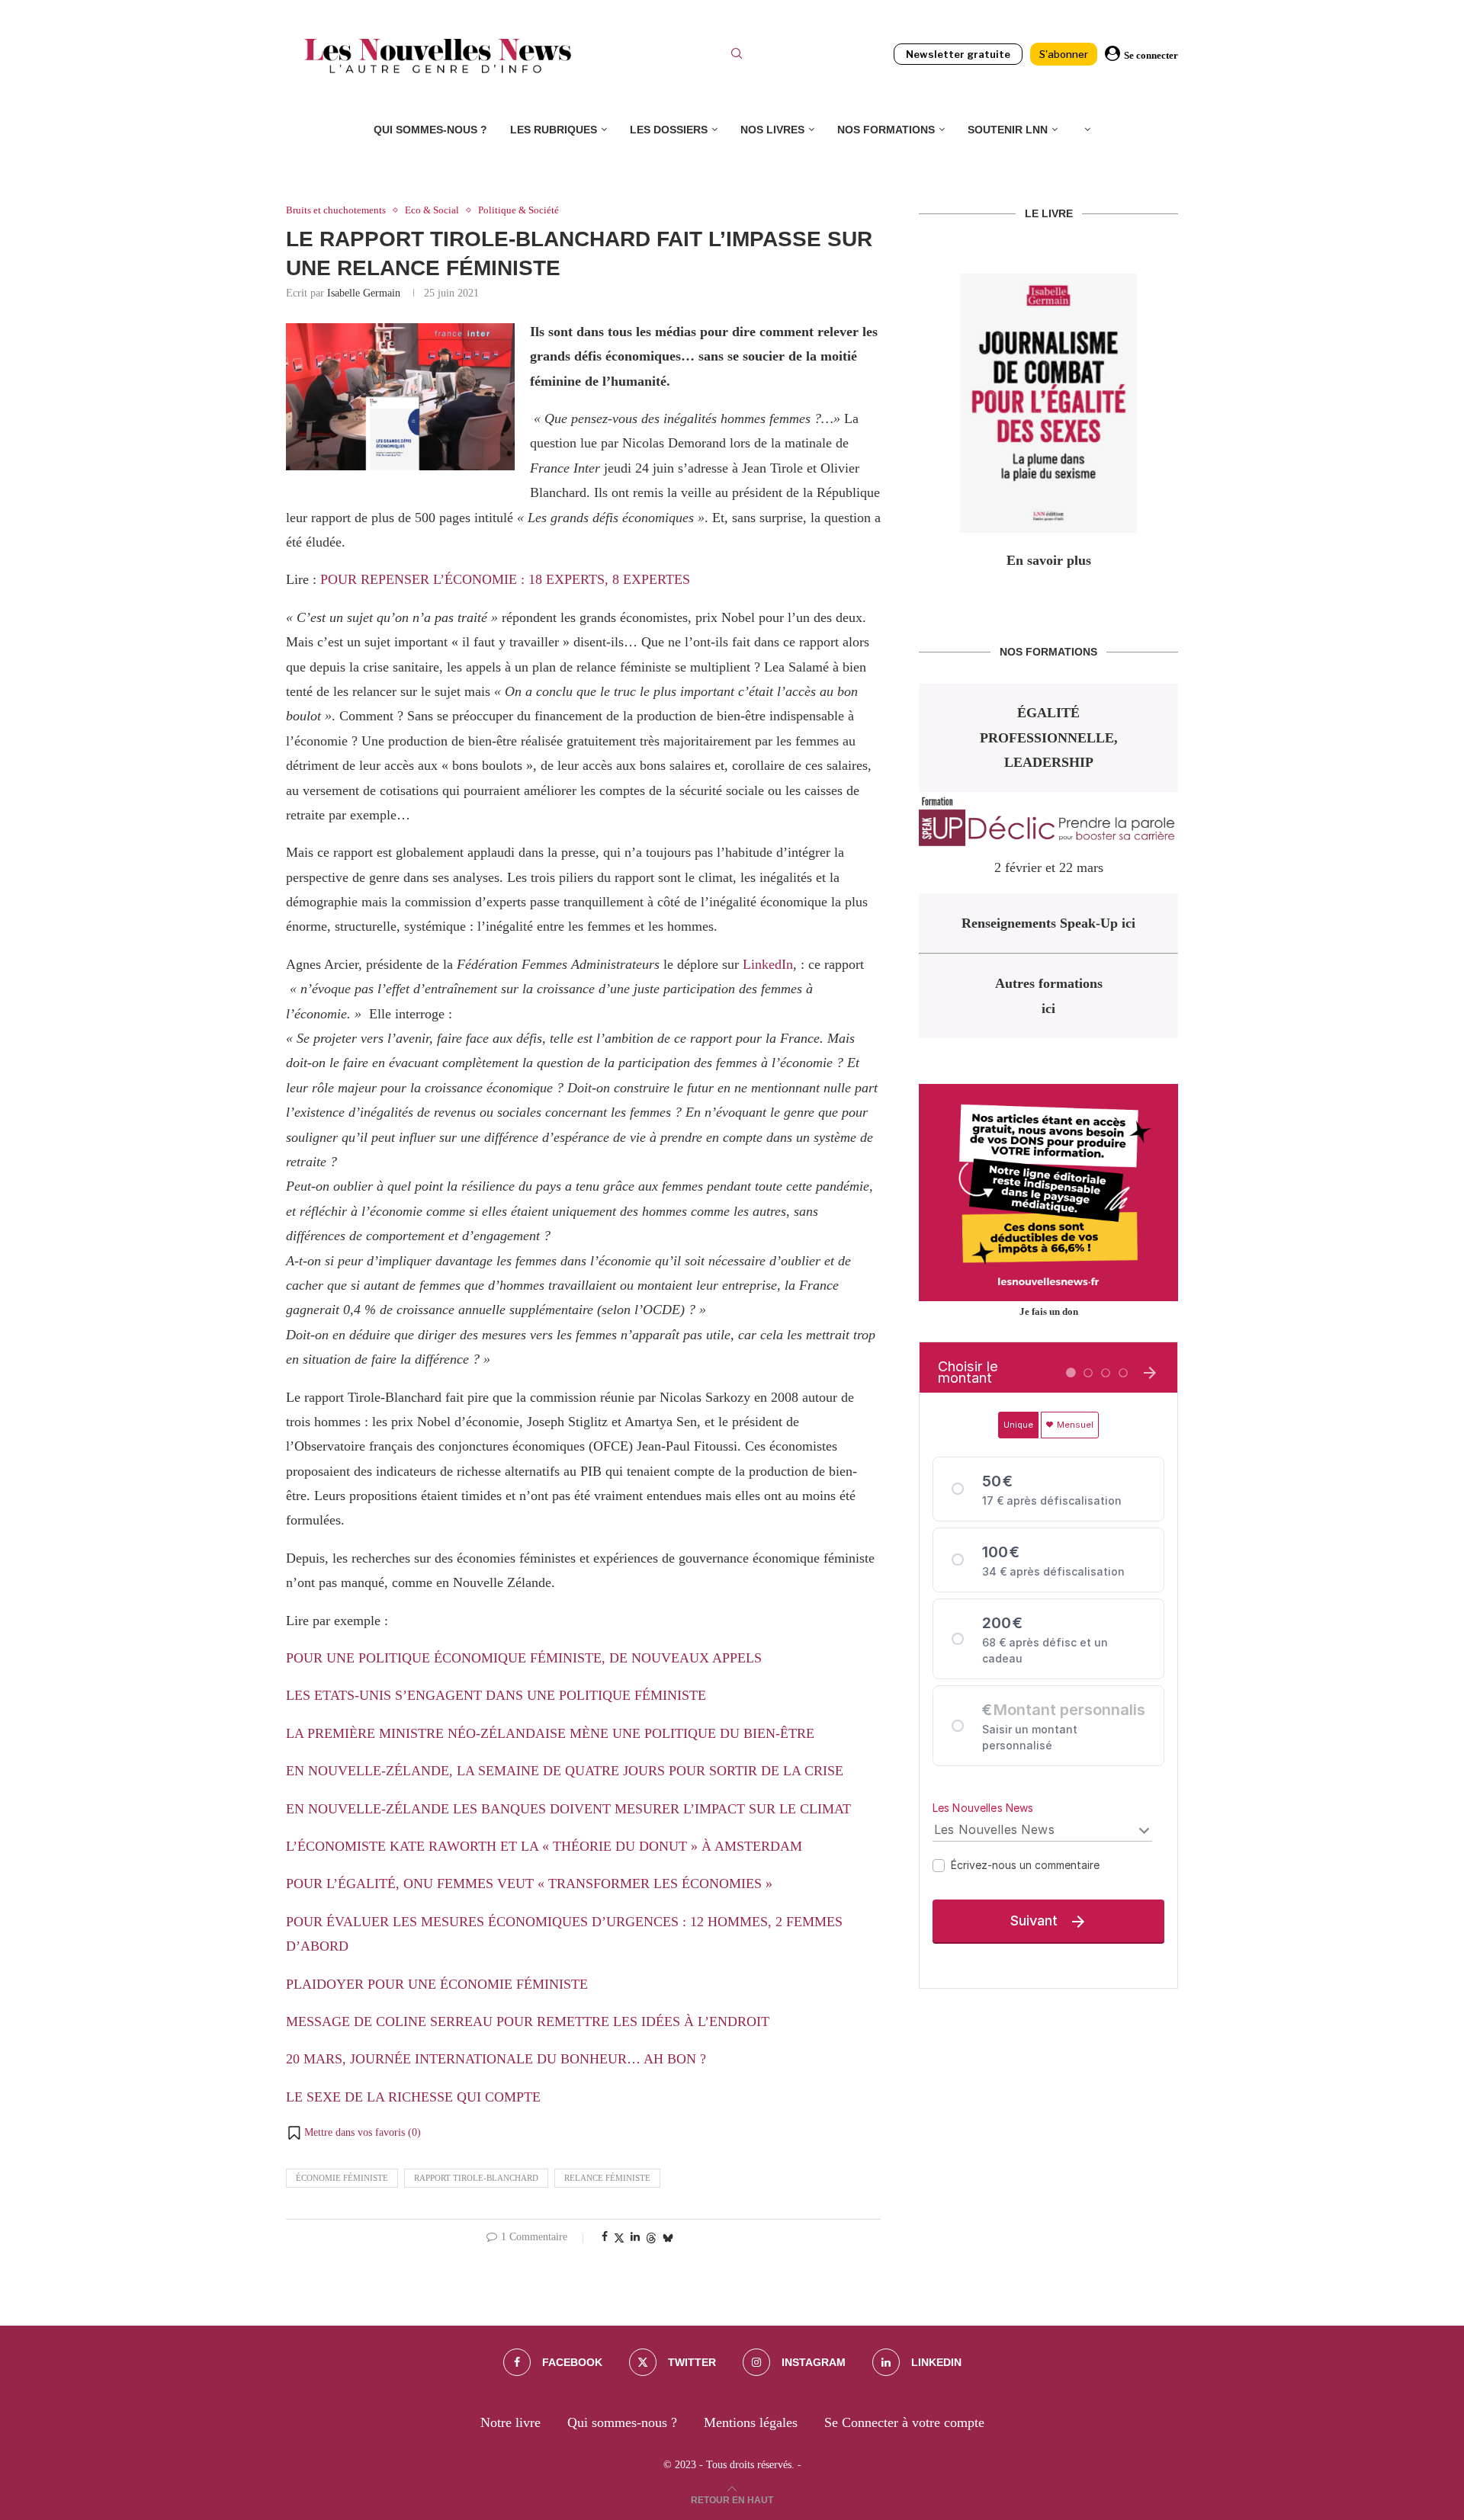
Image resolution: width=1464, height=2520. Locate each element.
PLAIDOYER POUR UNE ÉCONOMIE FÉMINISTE (437, 1984)
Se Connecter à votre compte (904, 2422)
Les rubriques (554, 130)
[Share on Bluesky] (668, 2238)
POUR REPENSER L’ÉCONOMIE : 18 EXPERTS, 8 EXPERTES (505, 579)
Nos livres (772, 130)
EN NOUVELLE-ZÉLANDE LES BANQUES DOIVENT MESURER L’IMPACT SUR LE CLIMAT (568, 1809)
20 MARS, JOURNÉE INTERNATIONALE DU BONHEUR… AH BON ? (496, 2059)
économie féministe (342, 2178)
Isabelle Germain (364, 293)
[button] (353, 2133)
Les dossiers (669, 130)
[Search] (737, 56)
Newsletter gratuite (958, 54)
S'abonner (1064, 54)
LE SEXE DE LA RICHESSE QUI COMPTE (413, 2097)
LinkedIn (768, 964)
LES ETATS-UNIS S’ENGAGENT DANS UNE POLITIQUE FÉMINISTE (496, 1695)
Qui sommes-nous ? (430, 130)
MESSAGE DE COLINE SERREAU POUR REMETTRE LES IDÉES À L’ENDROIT (528, 2021)
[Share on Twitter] (619, 2238)
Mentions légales (751, 2422)
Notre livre (510, 2422)
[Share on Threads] (651, 2238)
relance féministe (607, 2178)
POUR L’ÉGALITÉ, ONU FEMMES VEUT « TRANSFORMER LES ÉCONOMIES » (529, 1884)
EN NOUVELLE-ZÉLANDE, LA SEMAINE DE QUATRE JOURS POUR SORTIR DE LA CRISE (565, 1771)
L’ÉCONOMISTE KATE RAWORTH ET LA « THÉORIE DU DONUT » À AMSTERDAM (544, 1846)
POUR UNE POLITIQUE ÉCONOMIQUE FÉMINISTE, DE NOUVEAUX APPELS (524, 1658)
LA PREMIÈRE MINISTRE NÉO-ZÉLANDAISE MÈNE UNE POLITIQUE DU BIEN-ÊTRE (550, 1733)
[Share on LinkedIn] (635, 2237)
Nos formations (886, 130)
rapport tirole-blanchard (476, 2178)
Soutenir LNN (1008, 130)
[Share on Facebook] (605, 2237)
